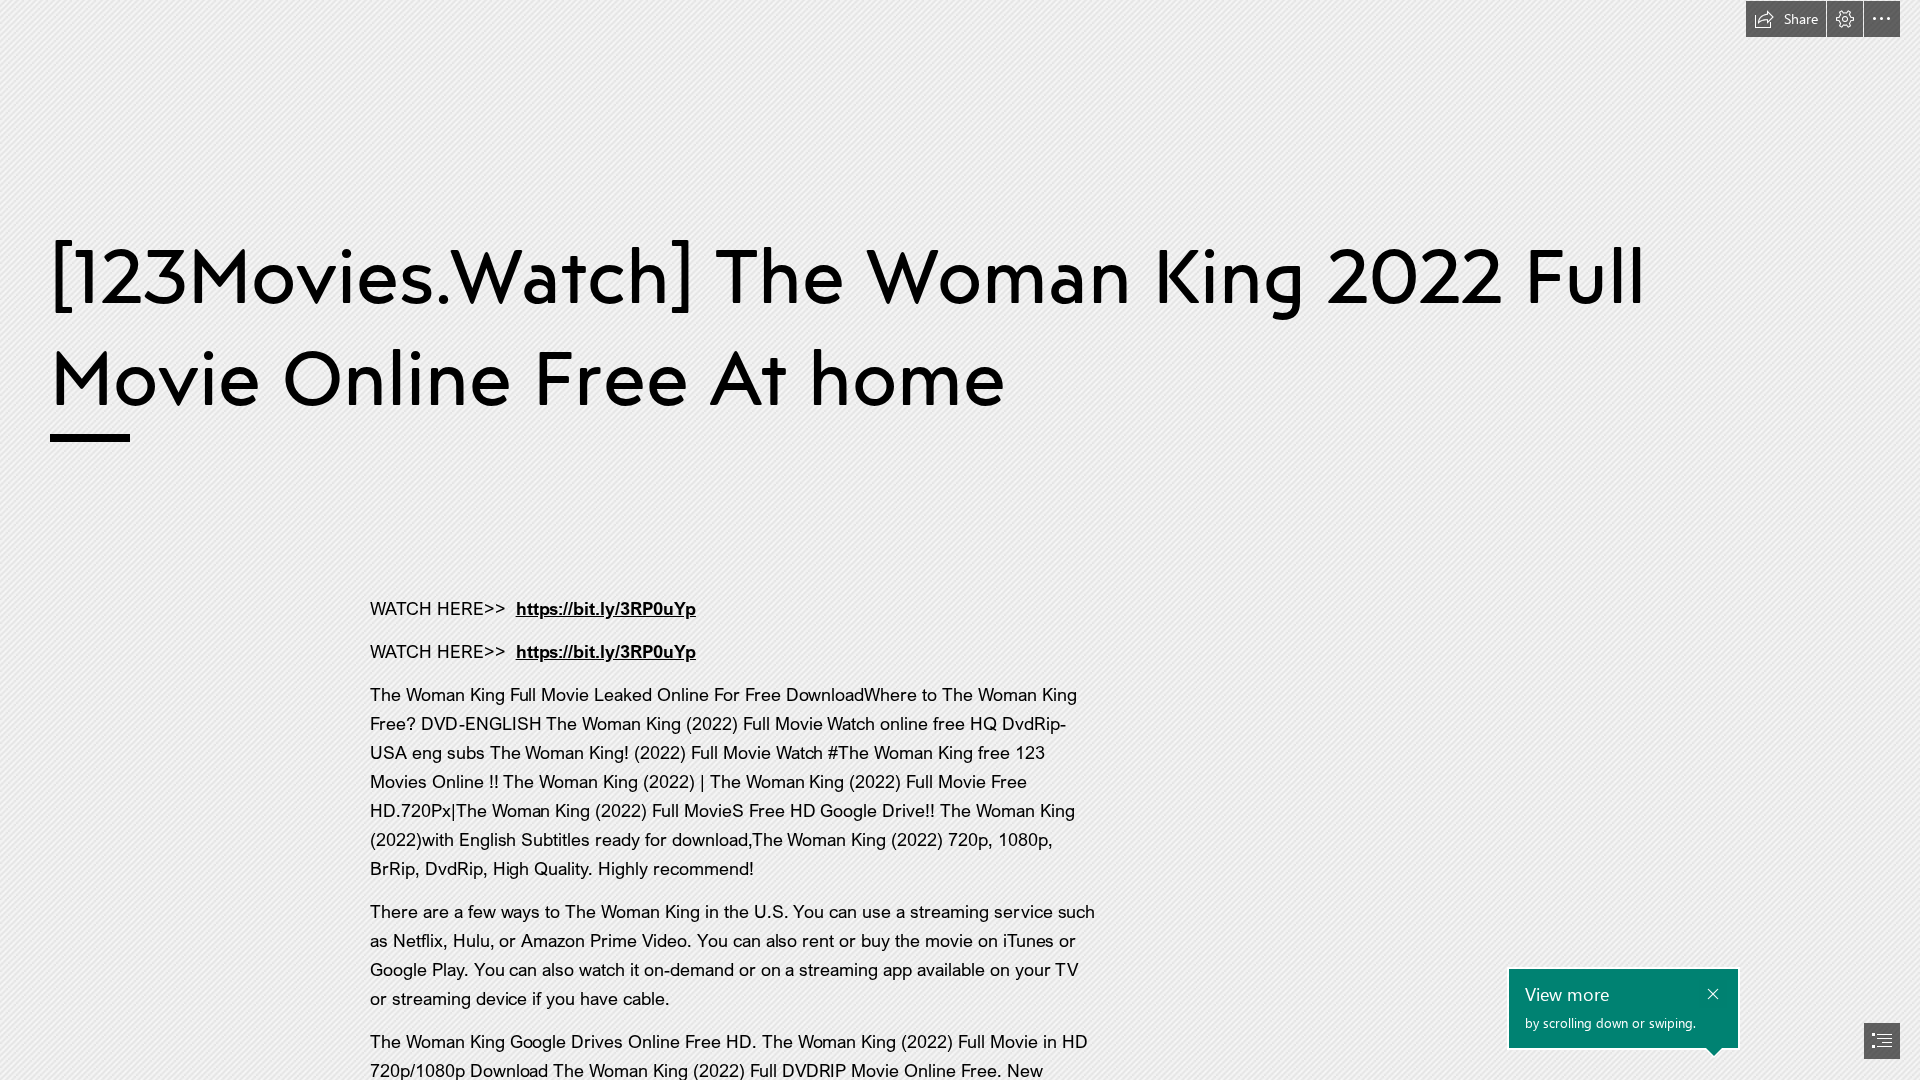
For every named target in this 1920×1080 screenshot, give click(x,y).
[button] (1786, 19)
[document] (960, 540)
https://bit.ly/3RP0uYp (606, 608)
